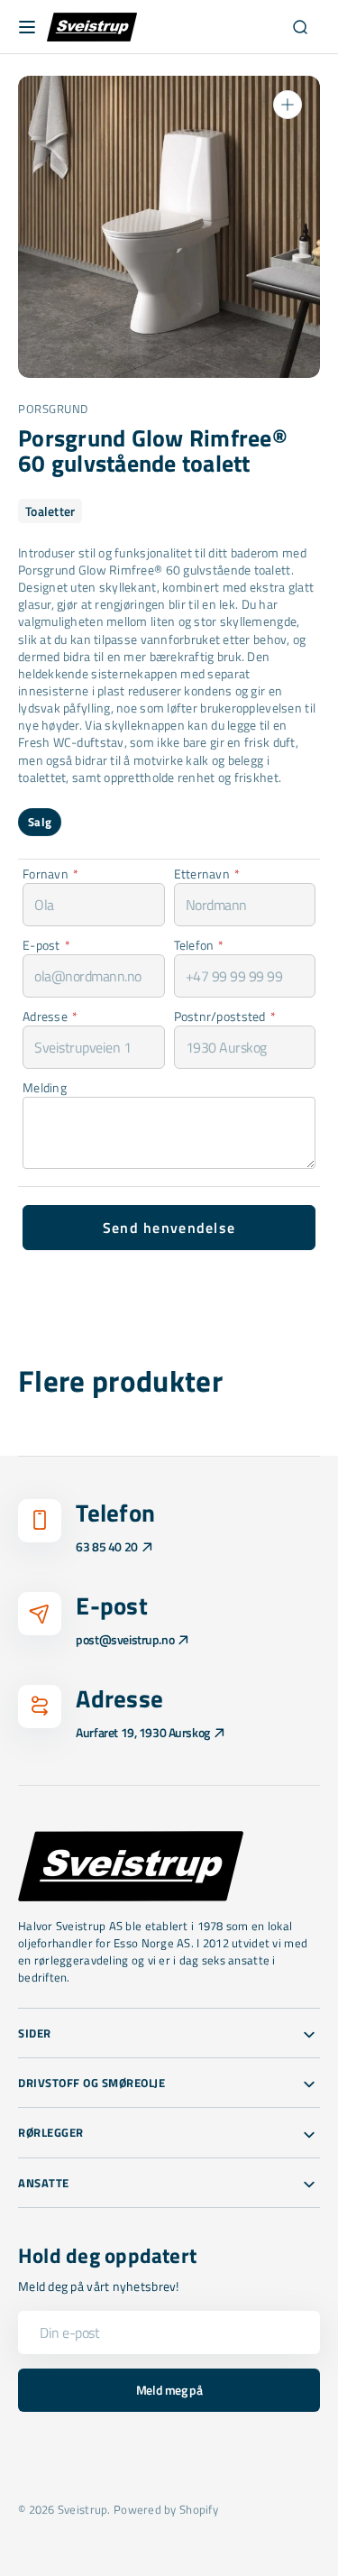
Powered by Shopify (166, 2510)
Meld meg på (169, 2390)
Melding (45, 1087)
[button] (27, 27)
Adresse (50, 1016)
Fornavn (50, 874)
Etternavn (207, 874)
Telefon (199, 945)
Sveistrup (82, 2510)
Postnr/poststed (225, 1016)
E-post (46, 945)
